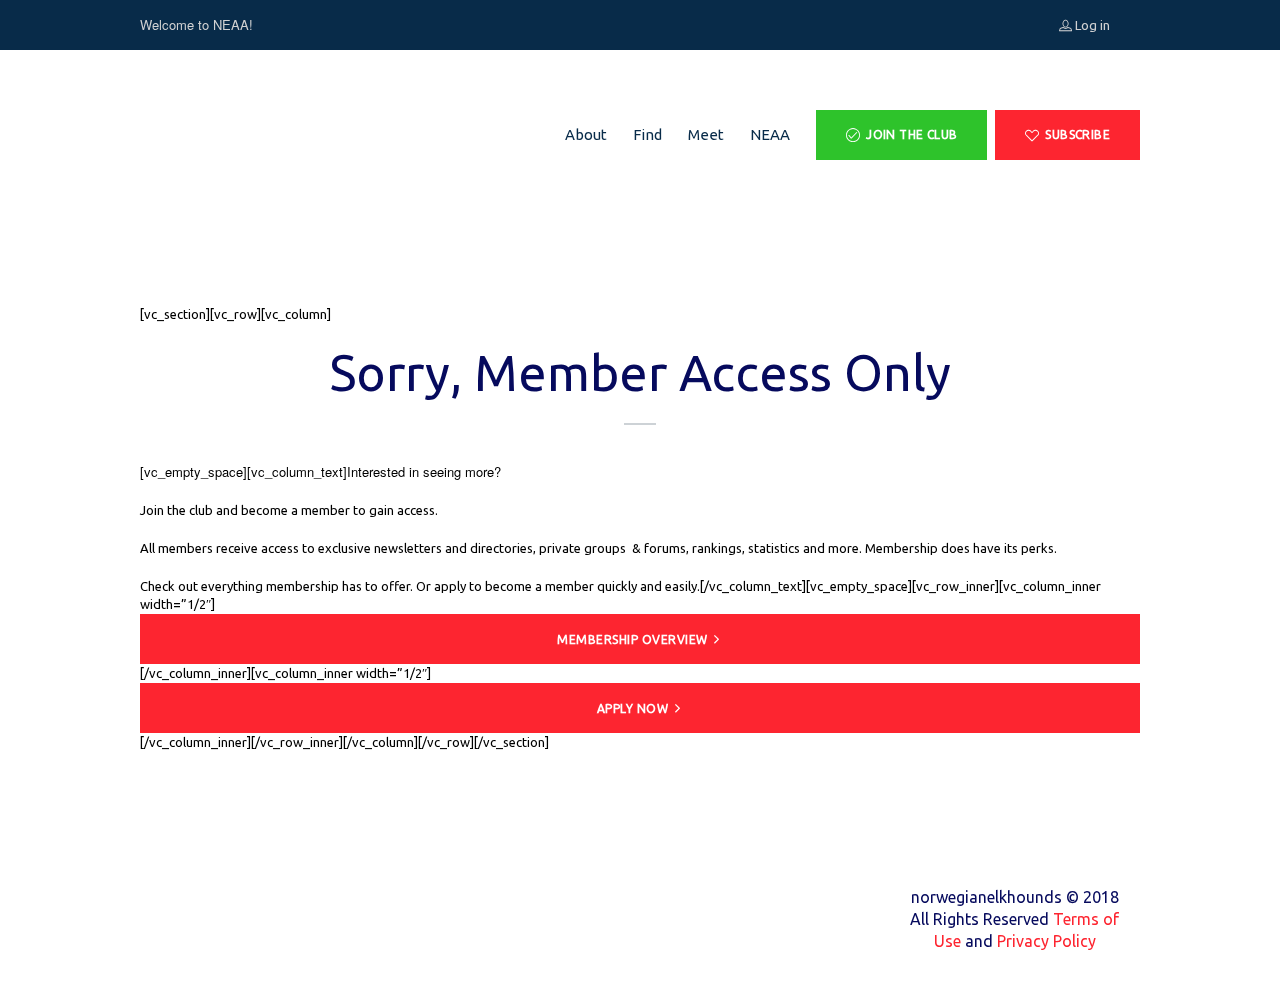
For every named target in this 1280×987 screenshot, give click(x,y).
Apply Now (633, 708)
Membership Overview (632, 639)
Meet (706, 134)
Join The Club (911, 134)
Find (647, 134)
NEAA (770, 134)
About (586, 134)
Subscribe (1077, 134)
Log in (1091, 25)
